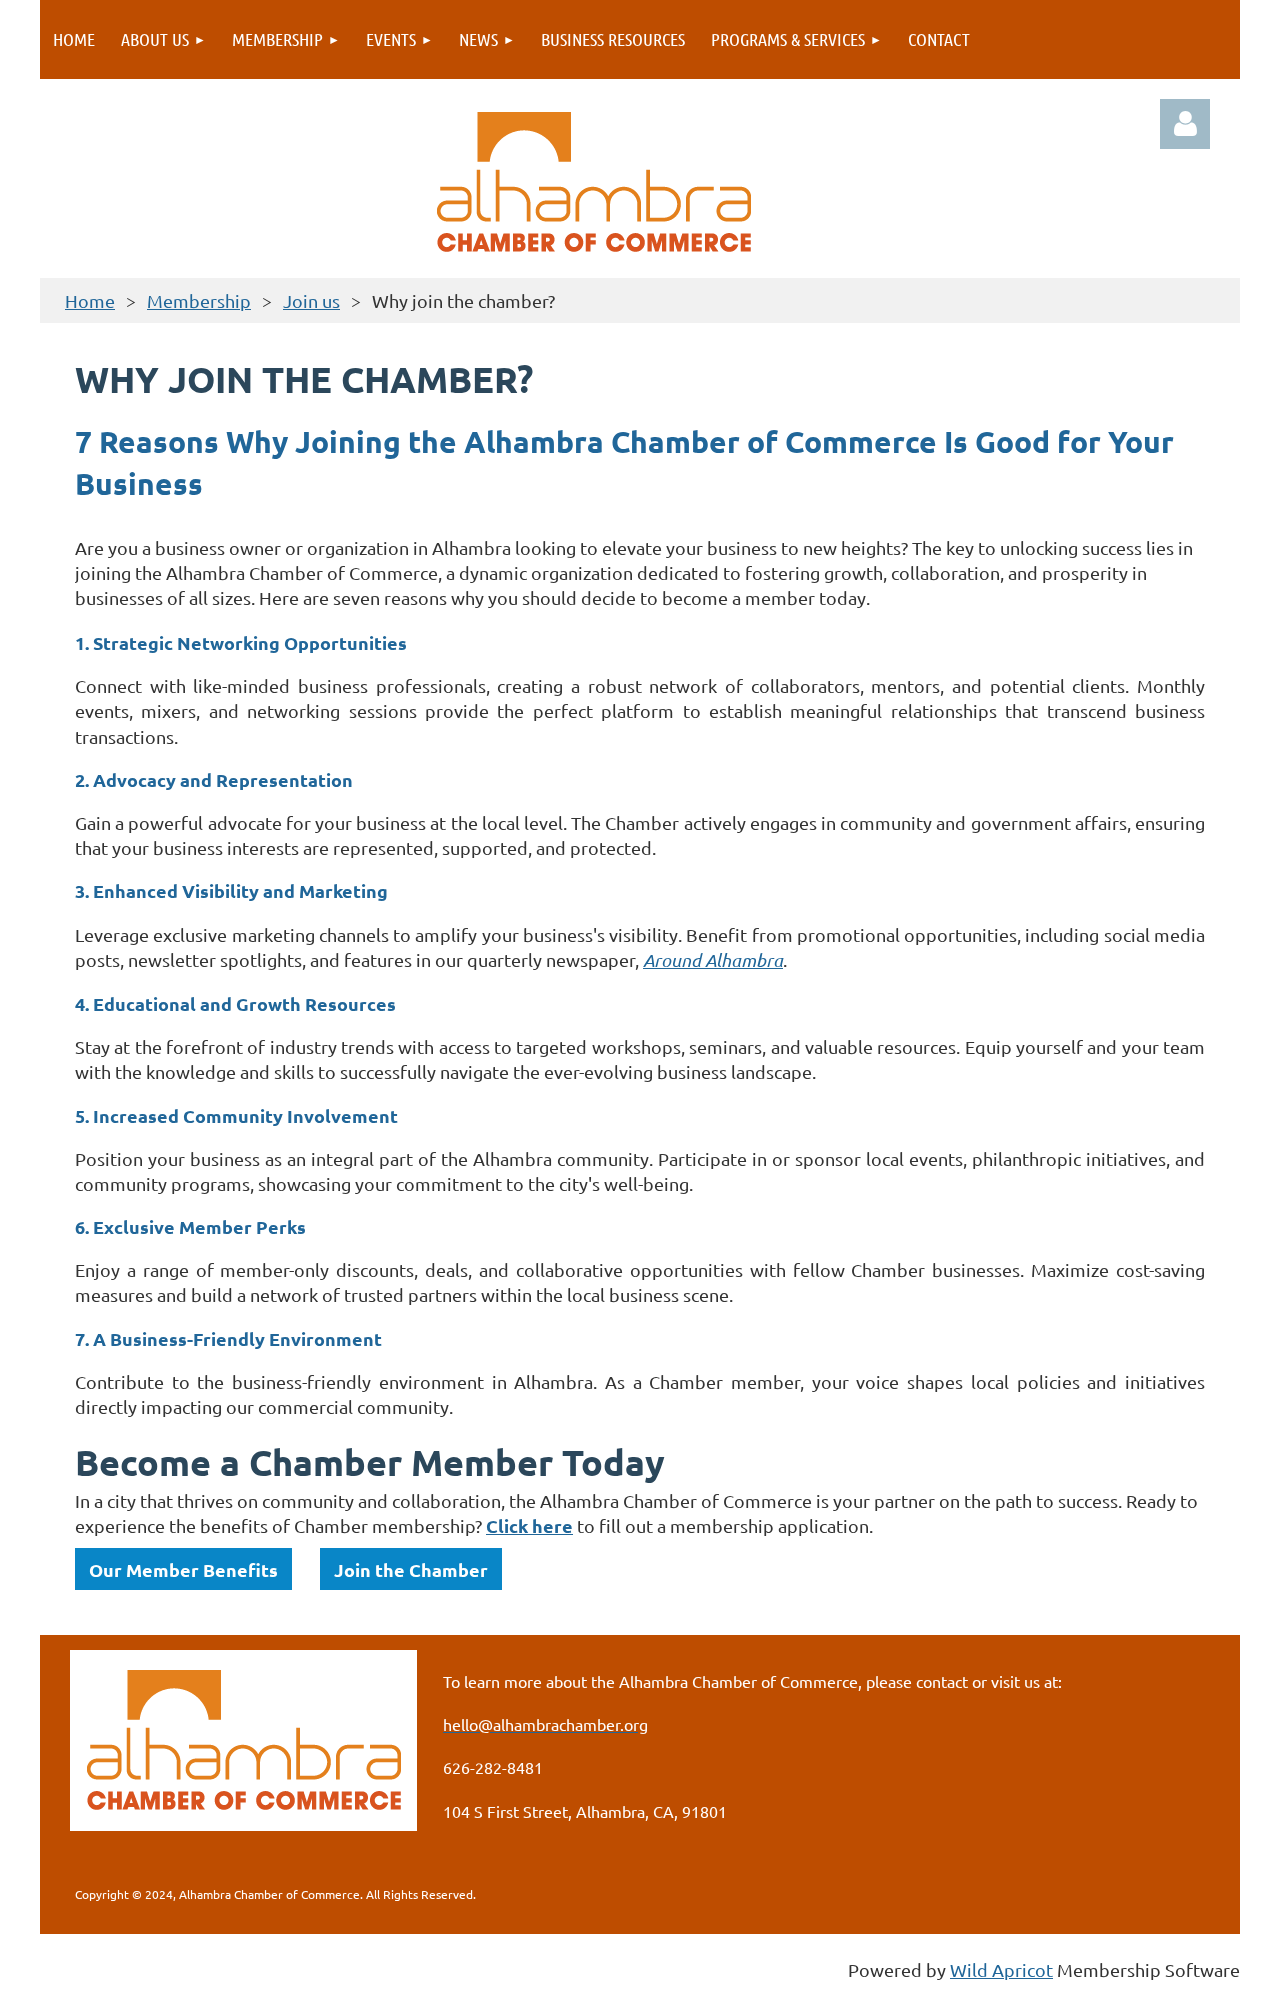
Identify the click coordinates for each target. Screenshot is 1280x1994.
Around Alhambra (713, 960)
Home (90, 300)
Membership (199, 300)
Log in (1185, 124)
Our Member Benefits (183, 1569)
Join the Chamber (411, 1569)
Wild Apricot (1001, 1969)
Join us (311, 300)
